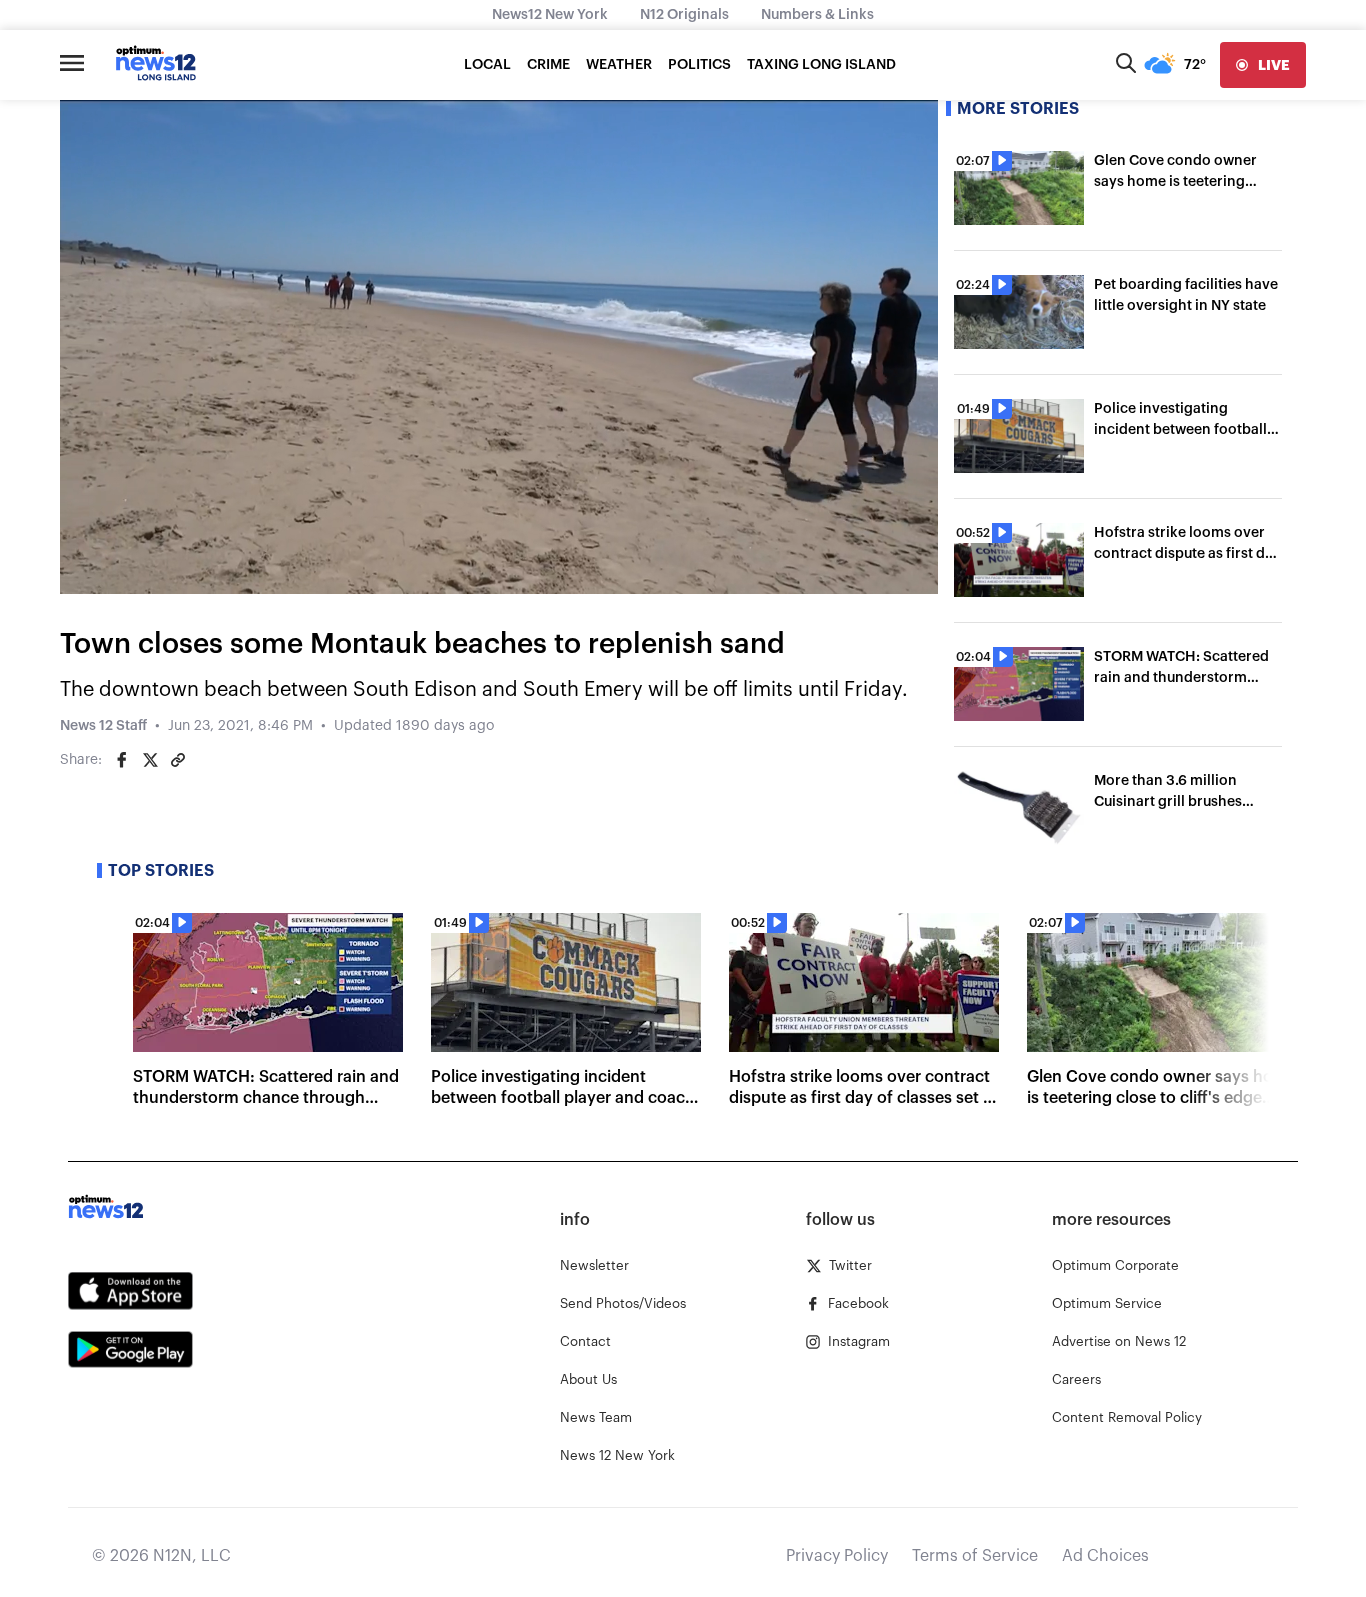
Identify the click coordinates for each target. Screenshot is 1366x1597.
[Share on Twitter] (150, 760)
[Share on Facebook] (122, 760)
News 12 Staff (103, 726)
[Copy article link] (178, 760)
